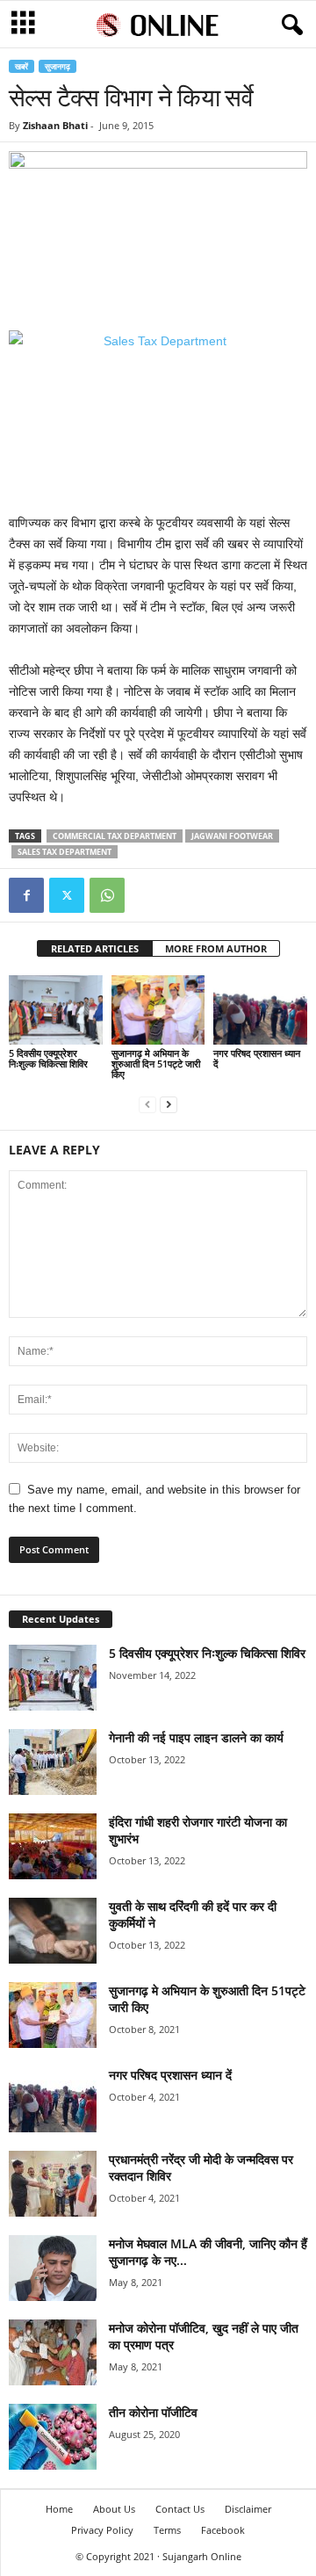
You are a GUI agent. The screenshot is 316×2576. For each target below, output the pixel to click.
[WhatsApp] (107, 895)
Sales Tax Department (65, 852)
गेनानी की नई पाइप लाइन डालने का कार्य (196, 1737)
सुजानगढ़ (57, 66)
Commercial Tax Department (115, 836)
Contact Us (180, 2509)
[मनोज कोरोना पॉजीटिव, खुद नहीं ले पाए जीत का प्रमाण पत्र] (53, 2352)
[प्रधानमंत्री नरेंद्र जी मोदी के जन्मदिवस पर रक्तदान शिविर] (53, 2184)
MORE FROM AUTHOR (216, 948)
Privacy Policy (102, 2530)
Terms (167, 2530)
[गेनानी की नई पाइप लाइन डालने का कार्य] (53, 1762)
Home (59, 2509)
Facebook (223, 2530)
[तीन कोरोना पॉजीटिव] (53, 2437)
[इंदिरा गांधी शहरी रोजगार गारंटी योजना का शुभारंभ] (53, 1846)
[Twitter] (67, 895)
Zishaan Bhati (55, 125)
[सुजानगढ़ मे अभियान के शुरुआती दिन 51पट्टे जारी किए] (158, 1010)
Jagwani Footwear (232, 836)
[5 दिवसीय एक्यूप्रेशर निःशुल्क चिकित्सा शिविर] (56, 1010)
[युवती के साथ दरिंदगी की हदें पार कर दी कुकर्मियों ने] (53, 1931)
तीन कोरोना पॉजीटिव (153, 2412)
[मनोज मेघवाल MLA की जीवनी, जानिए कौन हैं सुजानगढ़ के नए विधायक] (53, 2268)
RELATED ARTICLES (95, 948)
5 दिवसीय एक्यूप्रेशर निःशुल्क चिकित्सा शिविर (48, 1058)
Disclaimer (248, 2509)
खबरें (22, 66)
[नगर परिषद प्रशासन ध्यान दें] (260, 1010)
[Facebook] (26, 895)
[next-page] (169, 1104)
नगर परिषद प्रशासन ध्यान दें (257, 1058)
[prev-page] (147, 1104)
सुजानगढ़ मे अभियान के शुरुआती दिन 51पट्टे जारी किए (156, 1064)
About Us (114, 2509)
